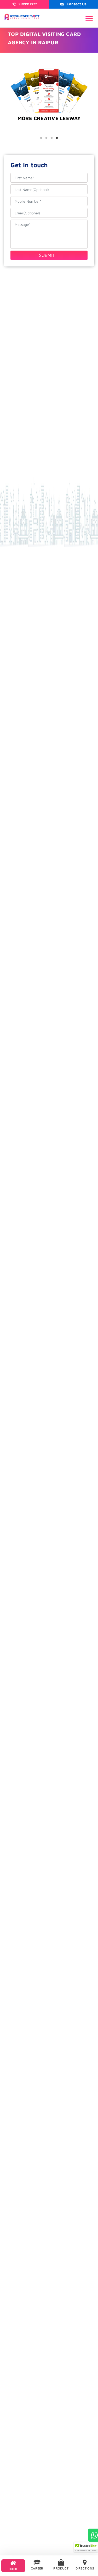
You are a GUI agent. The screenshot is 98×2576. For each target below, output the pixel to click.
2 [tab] (47, 138)
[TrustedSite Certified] (86, 2547)
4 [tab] (57, 138)
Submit (47, 255)
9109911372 (28, 4)
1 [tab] (41, 138)
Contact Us (77, 4)
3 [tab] (52, 138)
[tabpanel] (49, 130)
